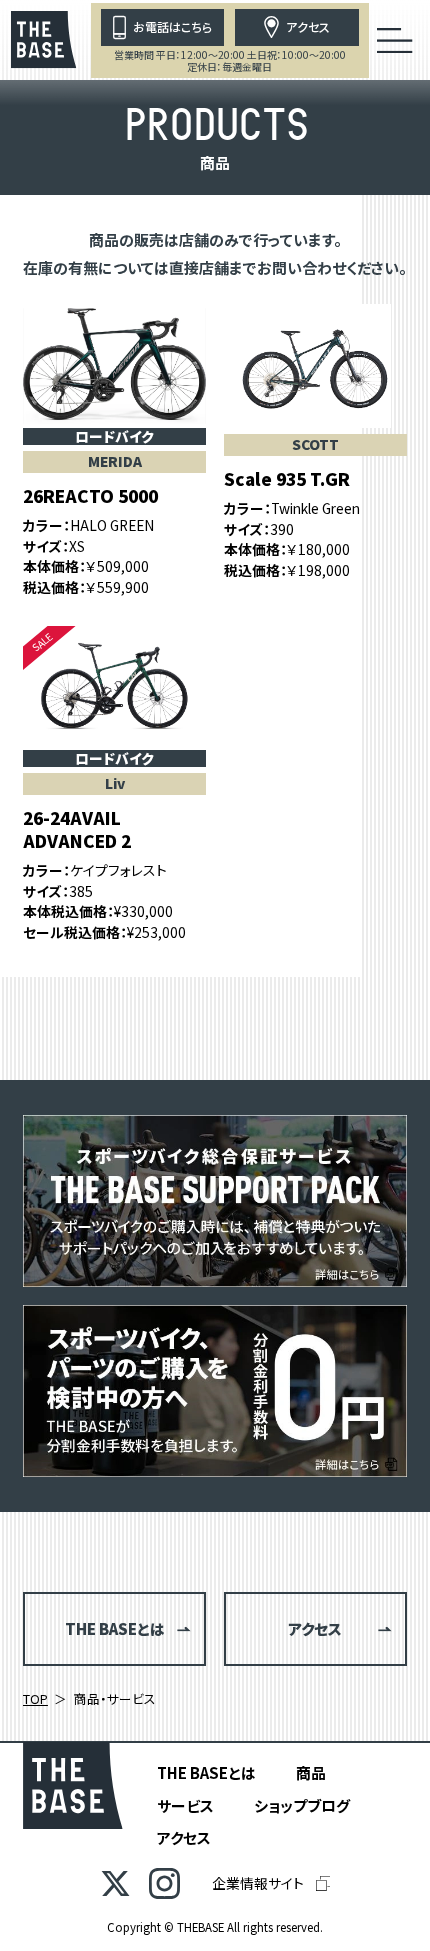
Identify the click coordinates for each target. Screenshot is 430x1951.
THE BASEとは (206, 1772)
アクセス (184, 1837)
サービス (185, 1805)
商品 (311, 1772)
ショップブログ (302, 1805)
